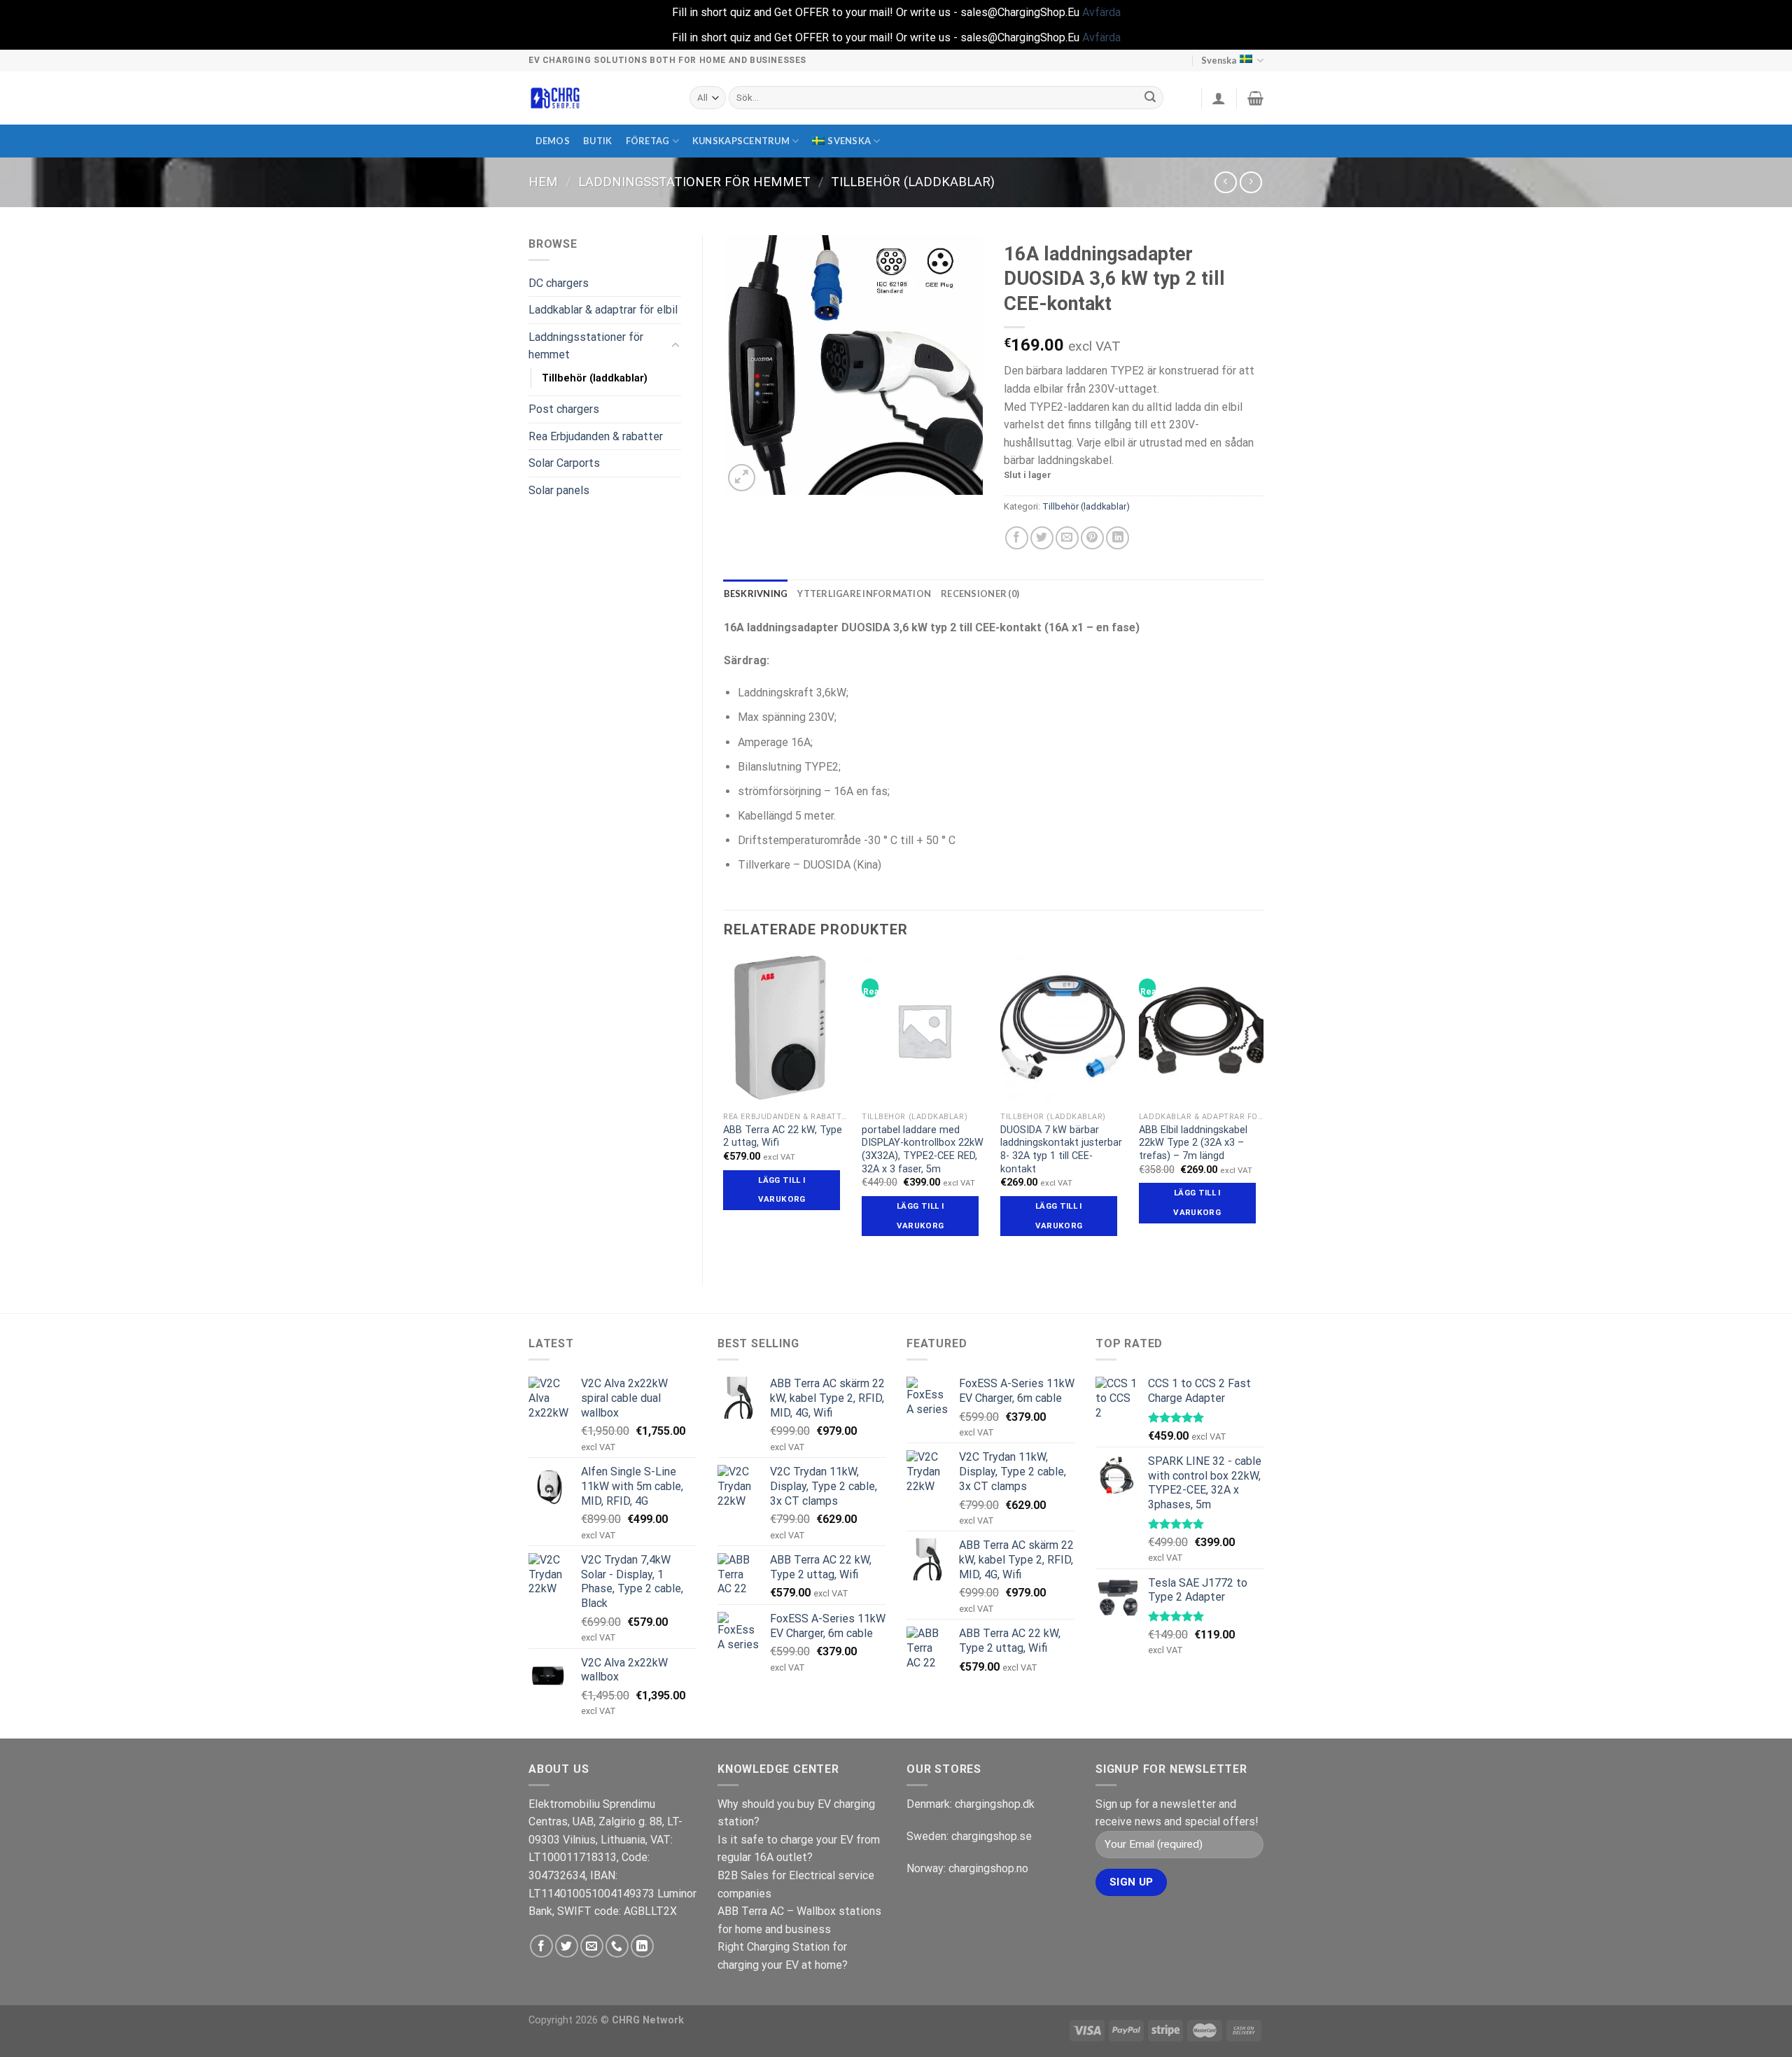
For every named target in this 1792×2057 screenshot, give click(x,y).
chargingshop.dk (995, 1804)
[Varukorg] (1255, 98)
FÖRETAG (648, 141)
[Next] (1263, 1108)
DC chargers (559, 283)
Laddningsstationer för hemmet (694, 182)
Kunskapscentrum (741, 141)
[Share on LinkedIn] (1118, 538)
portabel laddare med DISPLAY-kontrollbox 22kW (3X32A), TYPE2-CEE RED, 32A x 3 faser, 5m (923, 1150)
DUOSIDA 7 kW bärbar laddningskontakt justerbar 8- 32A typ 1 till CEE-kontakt (1061, 1150)
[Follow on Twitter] (567, 1946)
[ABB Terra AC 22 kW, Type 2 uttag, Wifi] (785, 1030)
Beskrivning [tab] (756, 594)
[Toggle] (675, 346)
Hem (543, 182)
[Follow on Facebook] (541, 1946)
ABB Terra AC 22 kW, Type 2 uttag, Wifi (783, 1137)
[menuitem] (846, 141)
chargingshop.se (992, 1836)
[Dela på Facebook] (1017, 538)
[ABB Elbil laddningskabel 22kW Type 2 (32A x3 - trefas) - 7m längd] (1201, 1030)
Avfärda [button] (1101, 12)
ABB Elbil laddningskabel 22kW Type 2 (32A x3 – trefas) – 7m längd (1193, 1143)
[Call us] (617, 1946)
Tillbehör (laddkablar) (913, 182)
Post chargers (564, 409)
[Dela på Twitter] (1042, 538)
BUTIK (597, 141)
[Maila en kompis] (1067, 538)
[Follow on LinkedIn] (642, 1946)
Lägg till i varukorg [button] (782, 1190)
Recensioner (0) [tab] (980, 594)
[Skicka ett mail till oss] (592, 1946)
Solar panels (559, 490)
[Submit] (1151, 98)
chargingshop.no (988, 1868)
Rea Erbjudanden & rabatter (596, 436)
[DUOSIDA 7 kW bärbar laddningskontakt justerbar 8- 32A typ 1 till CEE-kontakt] (1063, 1030)
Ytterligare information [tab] (864, 594)
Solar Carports (564, 463)
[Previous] (724, 1108)
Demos (553, 141)
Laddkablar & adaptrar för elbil (603, 310)
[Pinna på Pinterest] (1092, 538)
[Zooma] (742, 478)
